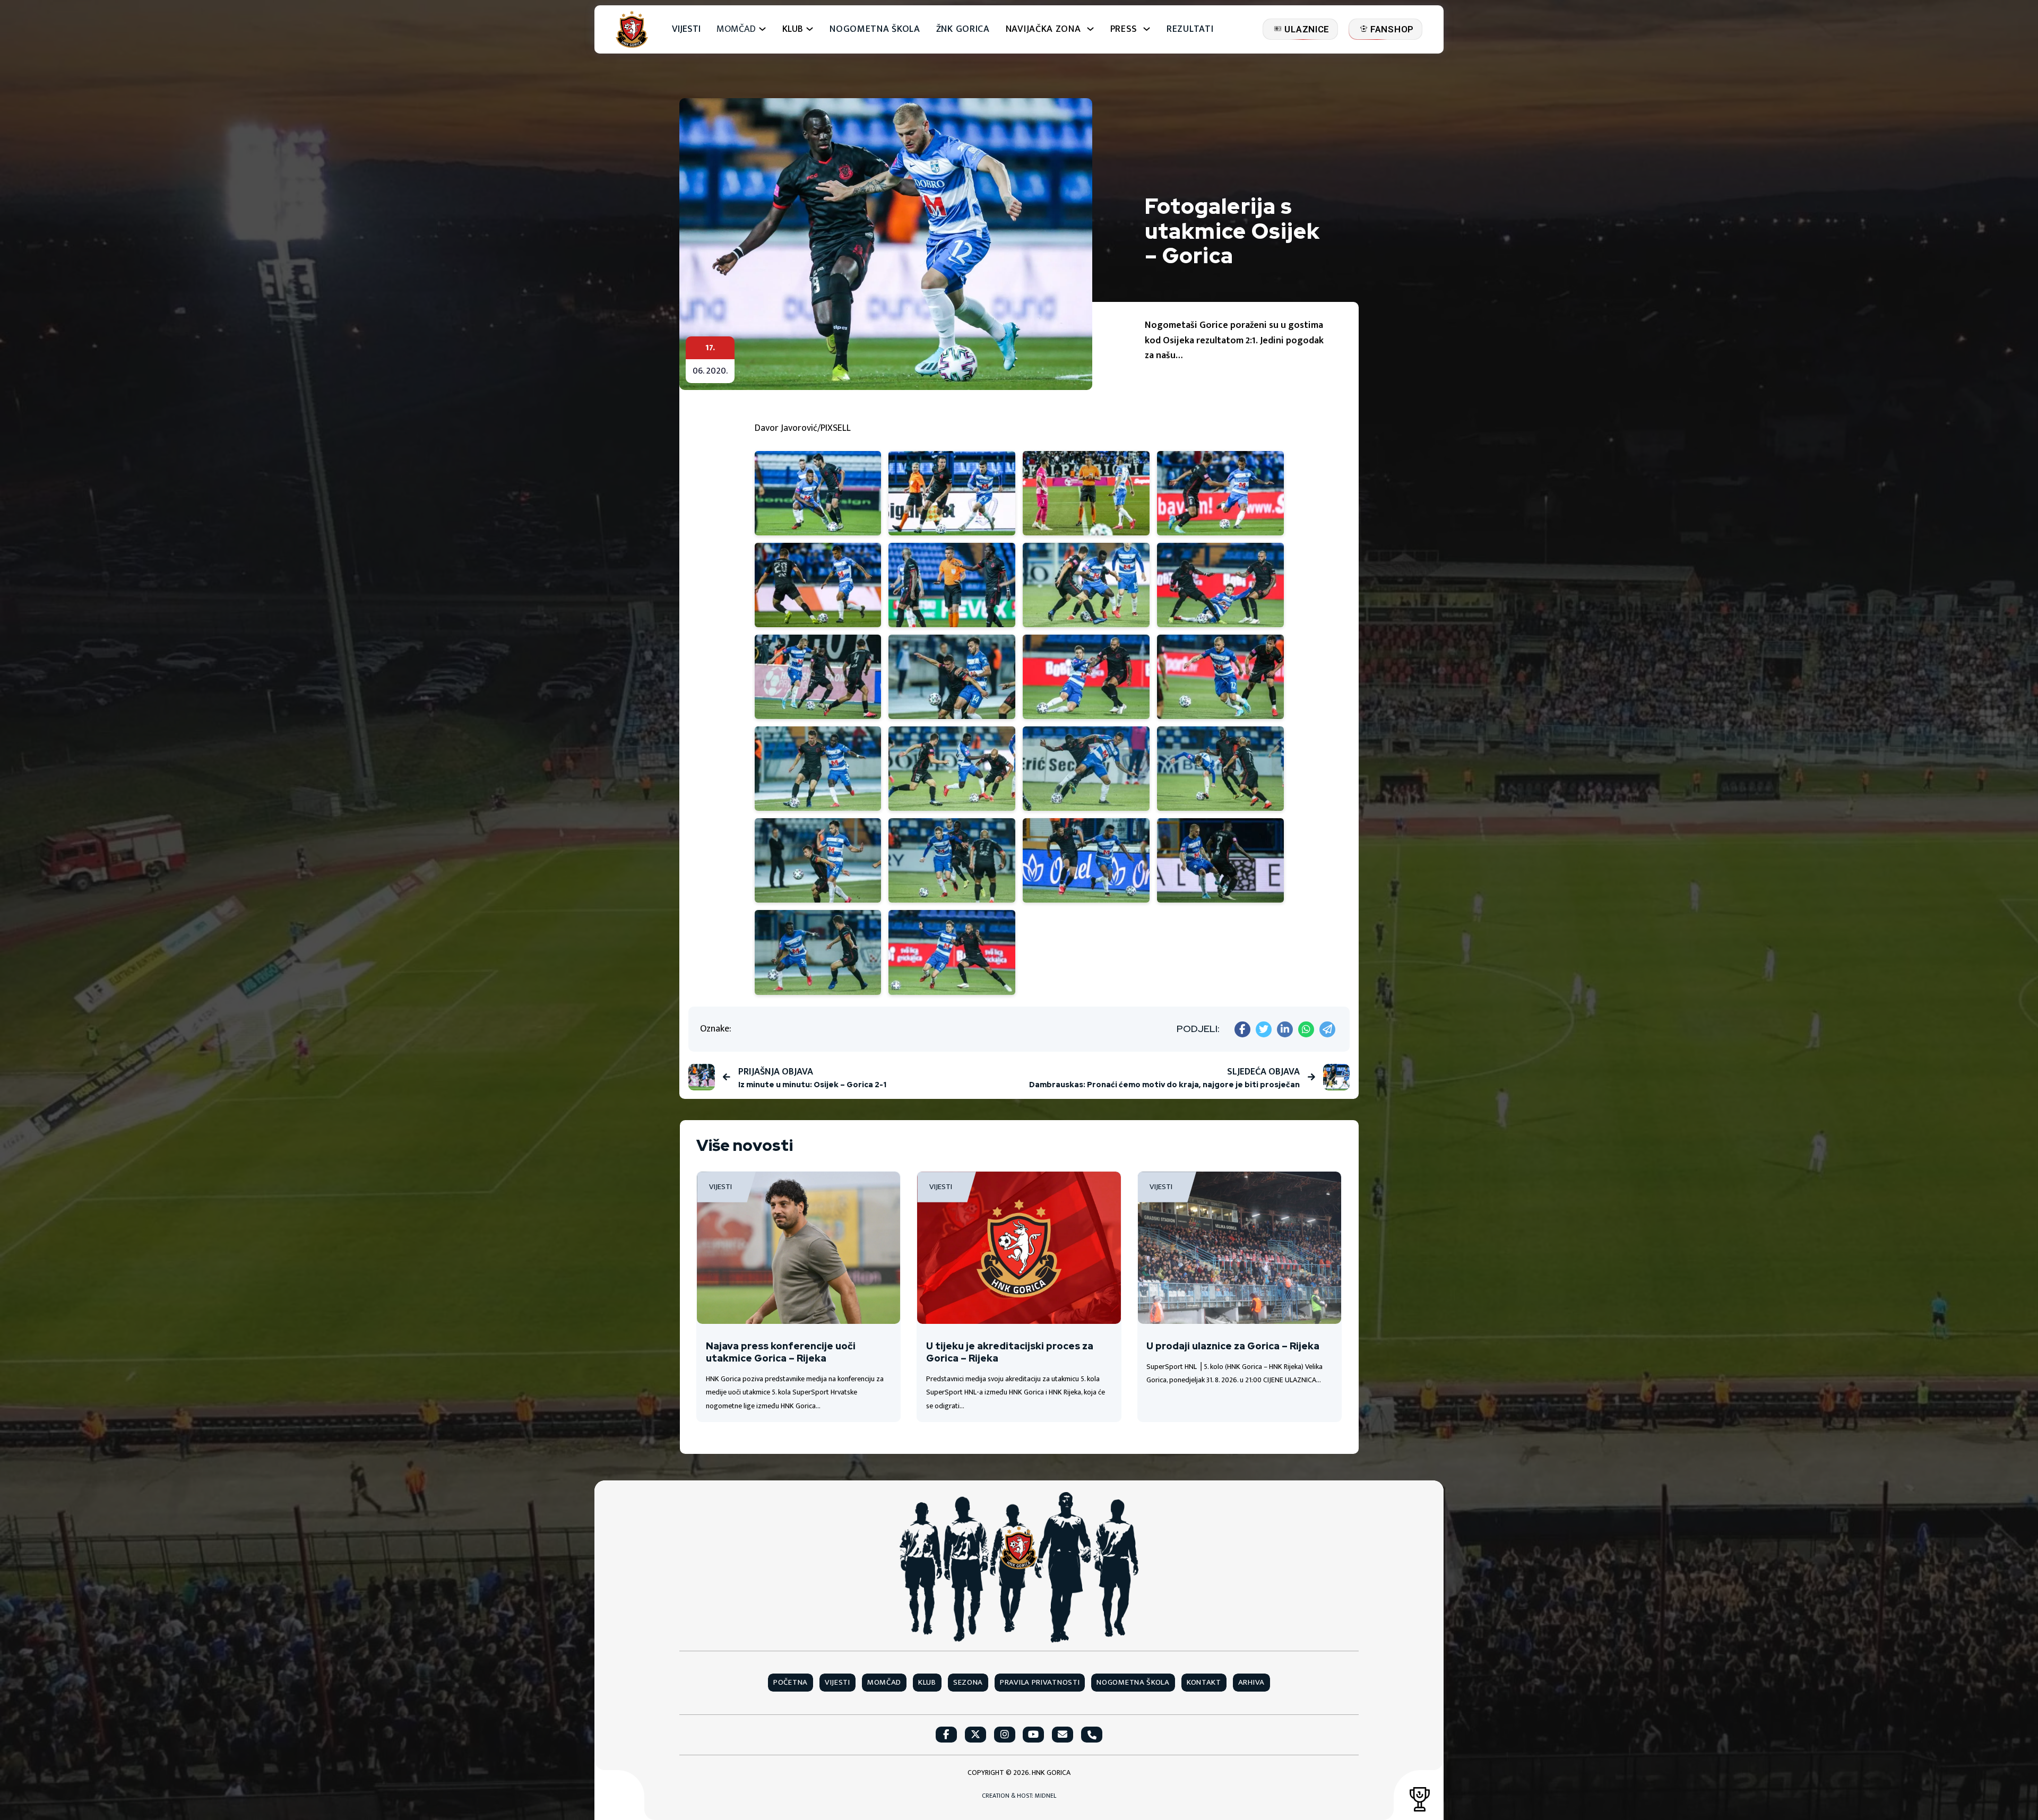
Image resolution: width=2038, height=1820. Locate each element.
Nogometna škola (875, 29)
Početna (791, 1683)
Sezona (968, 1683)
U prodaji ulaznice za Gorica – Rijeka (1233, 1346)
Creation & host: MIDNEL (1019, 1796)
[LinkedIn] (1285, 1029)
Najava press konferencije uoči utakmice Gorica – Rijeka (781, 1352)
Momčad (736, 29)
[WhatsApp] (1306, 1029)
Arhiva (1251, 1683)
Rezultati (1190, 29)
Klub (927, 1683)
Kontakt (1204, 1683)
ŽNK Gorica (963, 29)
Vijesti (686, 29)
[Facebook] (1242, 1029)
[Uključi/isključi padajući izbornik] (762, 29)
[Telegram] (1327, 1029)
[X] (1264, 1029)
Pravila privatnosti (1040, 1683)
